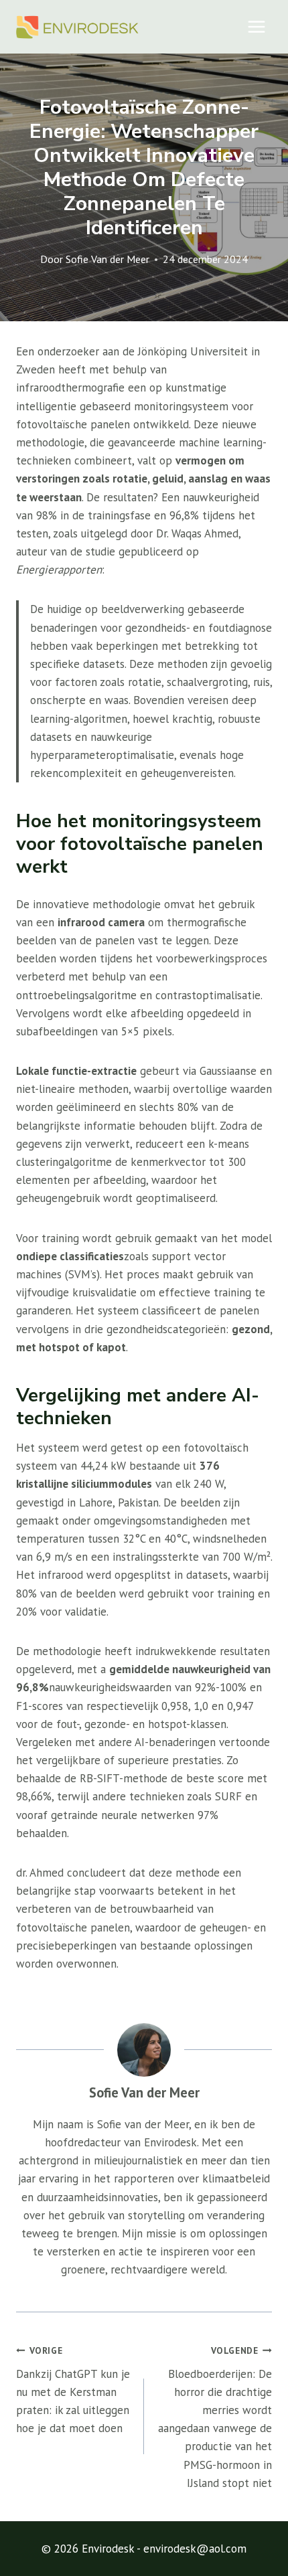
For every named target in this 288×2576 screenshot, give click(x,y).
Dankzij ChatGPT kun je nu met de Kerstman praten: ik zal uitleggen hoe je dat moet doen (73, 2390)
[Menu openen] (256, 26)
